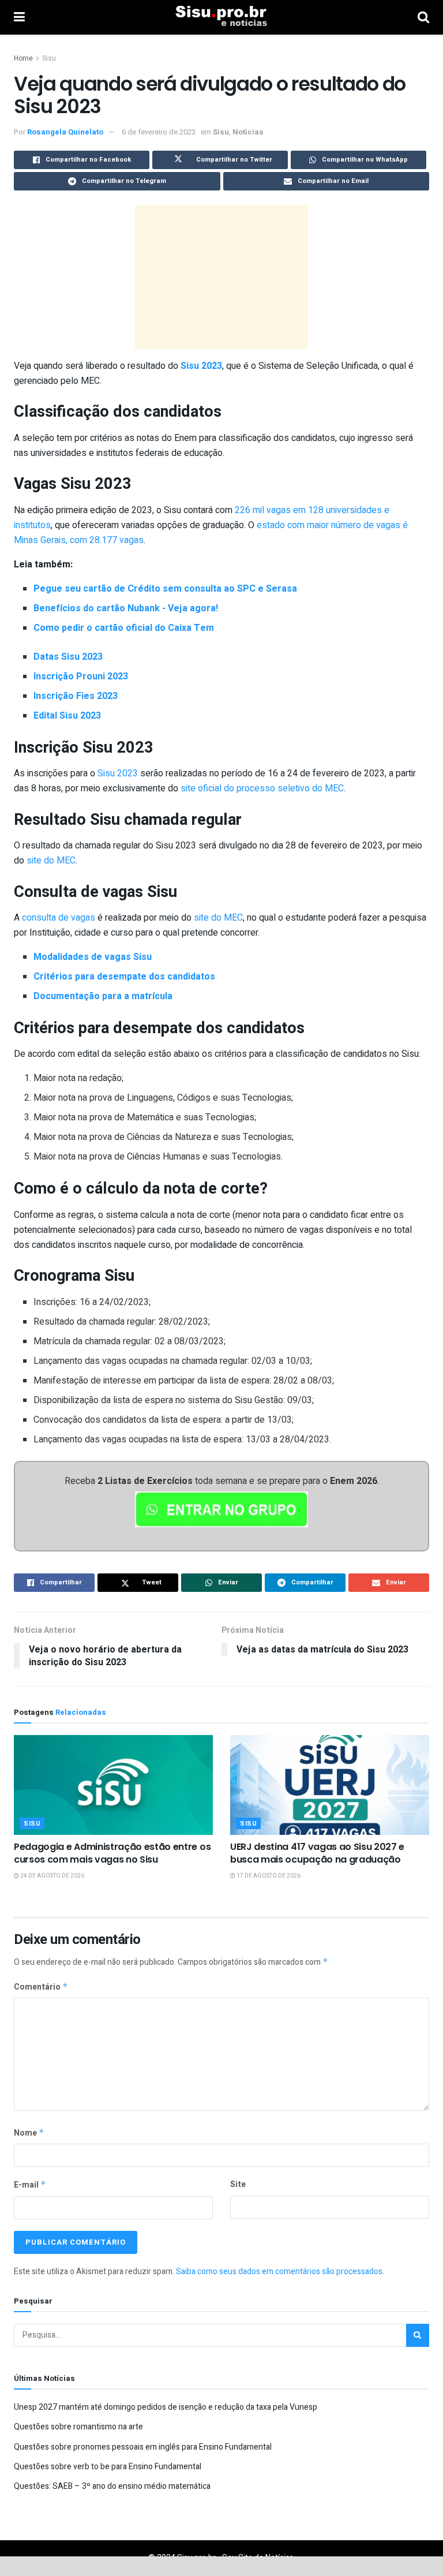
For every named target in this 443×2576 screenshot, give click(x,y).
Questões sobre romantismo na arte (78, 2427)
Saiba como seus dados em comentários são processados (279, 2272)
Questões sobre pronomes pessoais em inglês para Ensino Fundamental (143, 2447)
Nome (29, 2133)
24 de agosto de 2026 (52, 1876)
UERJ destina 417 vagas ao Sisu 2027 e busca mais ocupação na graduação (317, 1853)
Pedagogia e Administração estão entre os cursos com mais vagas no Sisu (112, 1853)
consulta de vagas (59, 918)
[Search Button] (418, 2335)
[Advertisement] (221, 277)
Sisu (49, 58)
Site (238, 2184)
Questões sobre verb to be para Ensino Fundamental (108, 2467)
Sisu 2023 (201, 366)
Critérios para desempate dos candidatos (124, 977)
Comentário (41, 1987)
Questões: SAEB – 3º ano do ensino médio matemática (112, 2486)
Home (23, 58)
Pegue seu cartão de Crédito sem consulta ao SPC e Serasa (165, 589)
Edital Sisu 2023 (67, 716)
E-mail (30, 2185)
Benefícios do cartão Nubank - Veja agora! (126, 608)
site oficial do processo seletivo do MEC (261, 788)
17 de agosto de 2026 (268, 1876)
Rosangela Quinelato (65, 132)
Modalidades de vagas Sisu (93, 957)
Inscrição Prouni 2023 (81, 676)
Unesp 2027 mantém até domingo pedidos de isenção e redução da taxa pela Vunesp (166, 2407)
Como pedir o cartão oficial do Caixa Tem (124, 628)
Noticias (248, 132)
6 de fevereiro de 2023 (159, 132)
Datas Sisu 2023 (68, 657)
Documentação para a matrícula (103, 996)
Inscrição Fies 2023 (76, 696)
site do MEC (51, 861)
